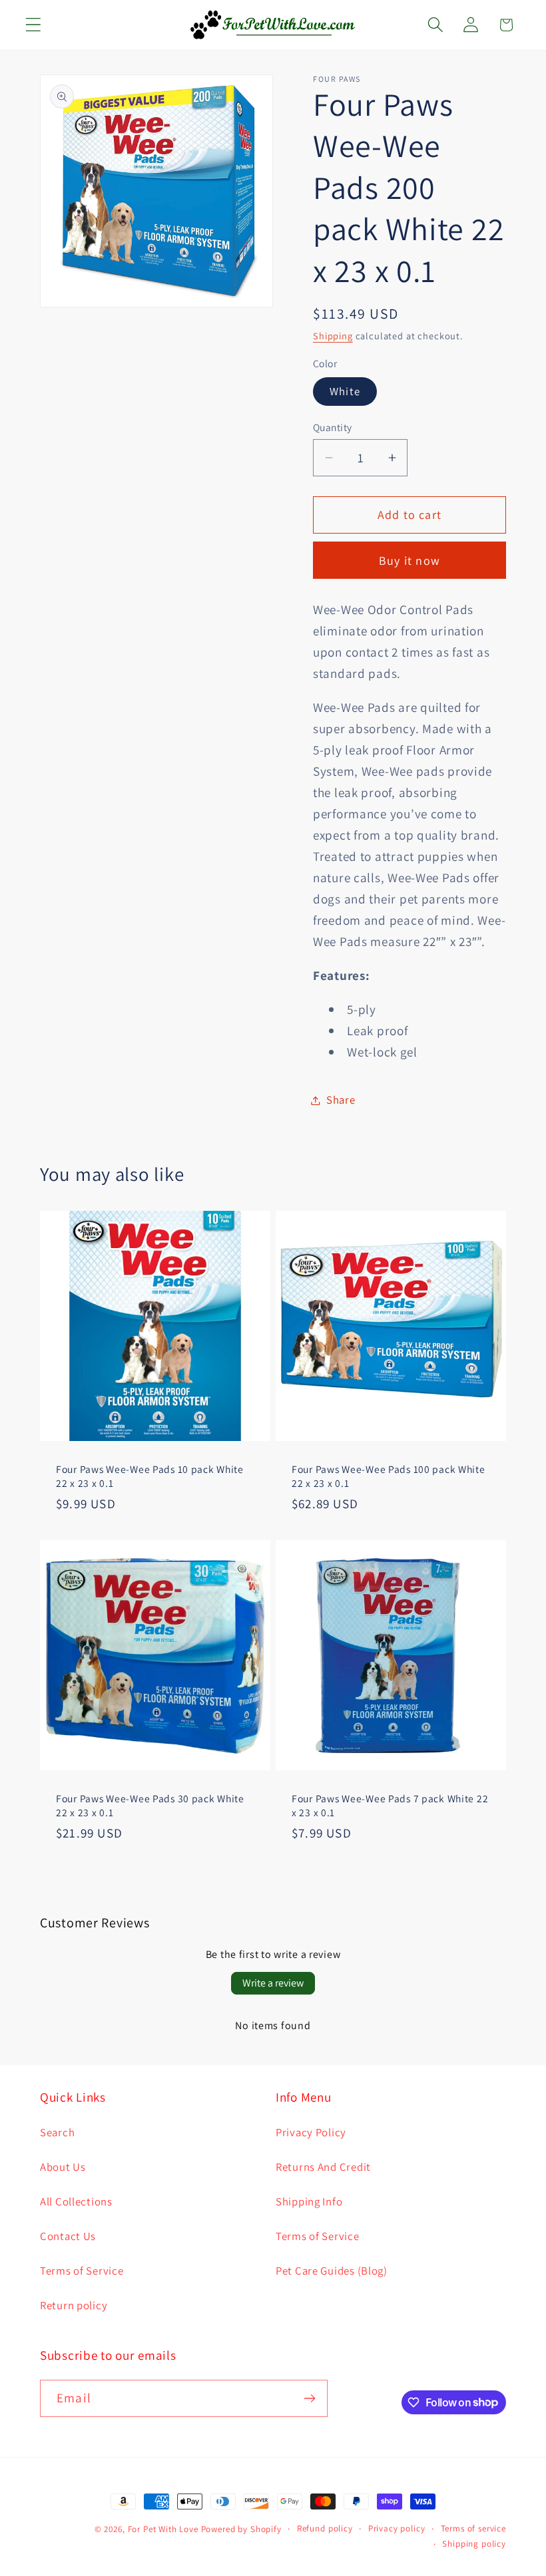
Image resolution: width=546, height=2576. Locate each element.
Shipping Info (309, 2201)
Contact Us (68, 2236)
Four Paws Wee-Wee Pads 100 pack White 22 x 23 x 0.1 (389, 1476)
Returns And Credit (323, 2167)
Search (57, 2132)
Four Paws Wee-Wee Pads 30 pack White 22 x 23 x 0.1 (150, 1805)
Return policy (74, 2305)
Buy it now (409, 561)
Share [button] (341, 1100)
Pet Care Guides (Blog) (332, 2271)
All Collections (76, 2201)
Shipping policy (474, 2544)
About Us (63, 2167)
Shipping (333, 336)
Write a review (273, 1983)
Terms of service (473, 2528)
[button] (34, 25)
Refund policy (325, 2528)
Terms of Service (82, 2271)
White (345, 391)
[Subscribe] (309, 2398)
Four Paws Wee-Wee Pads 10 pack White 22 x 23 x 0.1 (150, 1476)
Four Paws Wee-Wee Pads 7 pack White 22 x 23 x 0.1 (390, 1805)
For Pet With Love (163, 2529)
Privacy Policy (311, 2132)
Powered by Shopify (241, 2529)
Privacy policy (397, 2528)
